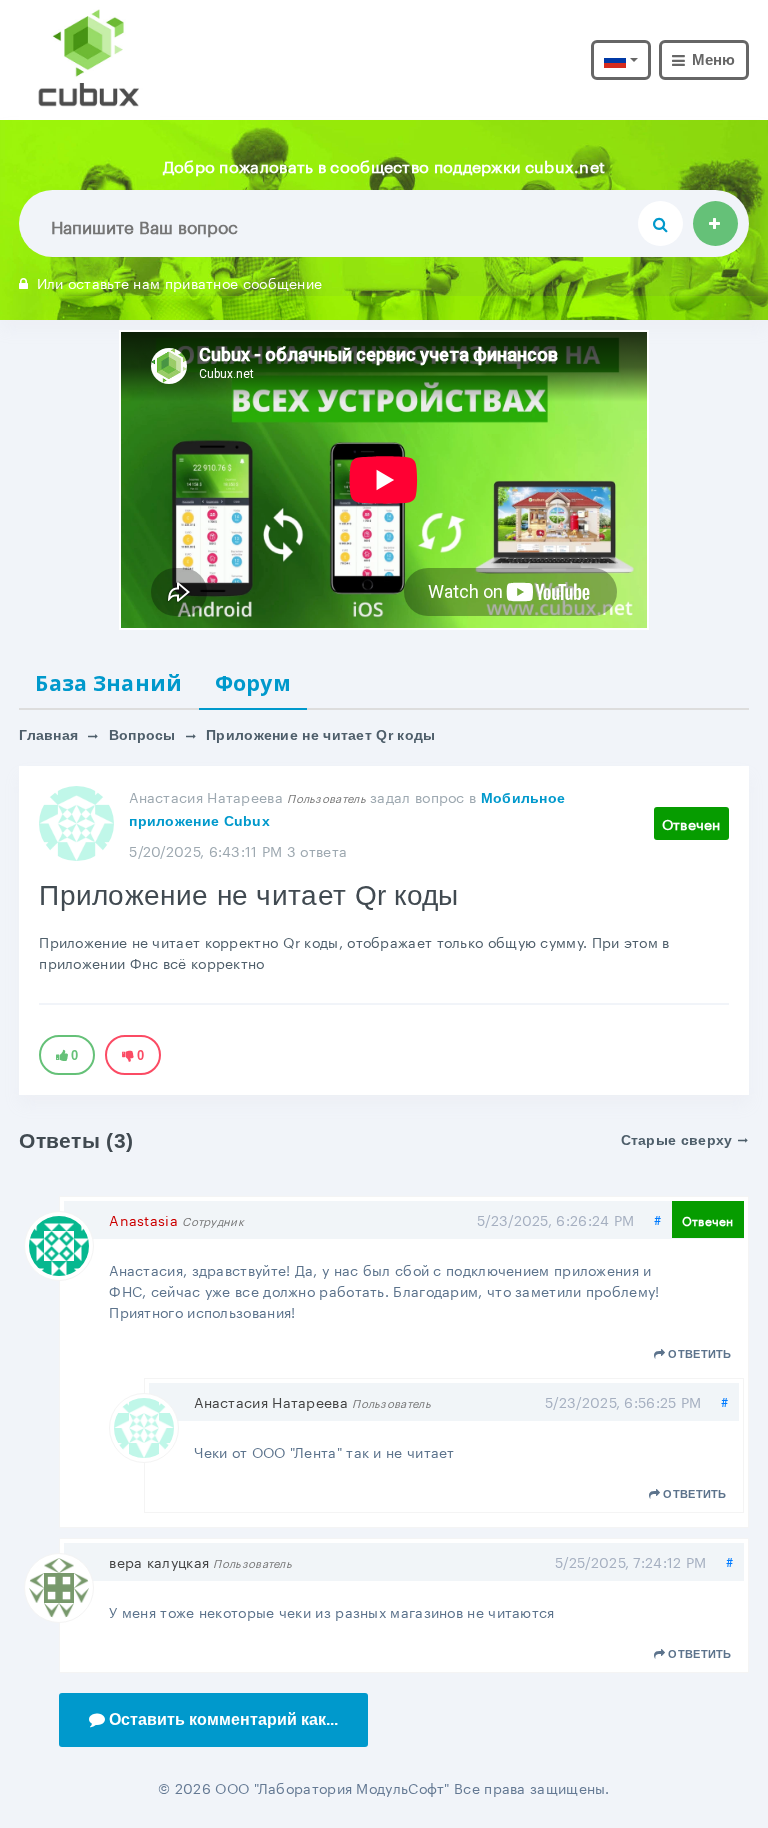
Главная (48, 735)
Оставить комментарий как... (223, 1719)
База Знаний (108, 683)
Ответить (699, 1354)
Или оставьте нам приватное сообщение (179, 282)
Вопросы (142, 735)
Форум (253, 683)
